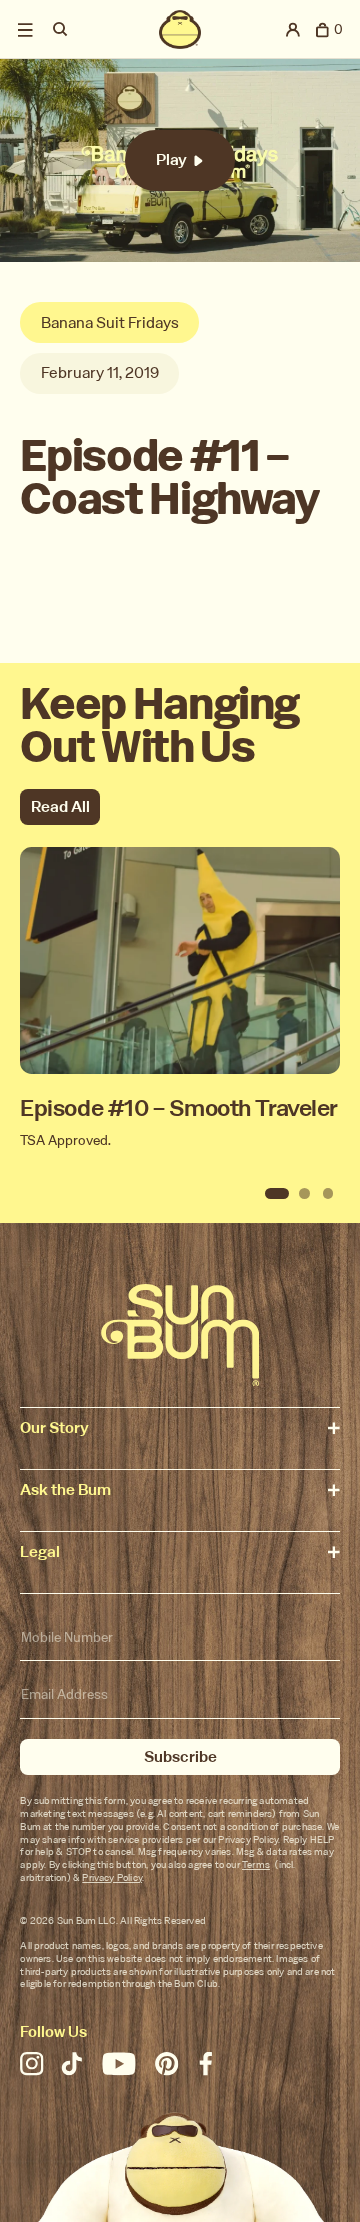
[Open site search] (61, 29)
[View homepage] (179, 29)
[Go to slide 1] (277, 1194)
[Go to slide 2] (305, 1194)
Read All (60, 806)
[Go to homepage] (180, 1335)
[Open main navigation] (25, 29)
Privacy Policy (112, 1877)
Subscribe (180, 1756)
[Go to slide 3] (328, 1194)
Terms (256, 1864)
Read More (179, 995)
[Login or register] (294, 29)
